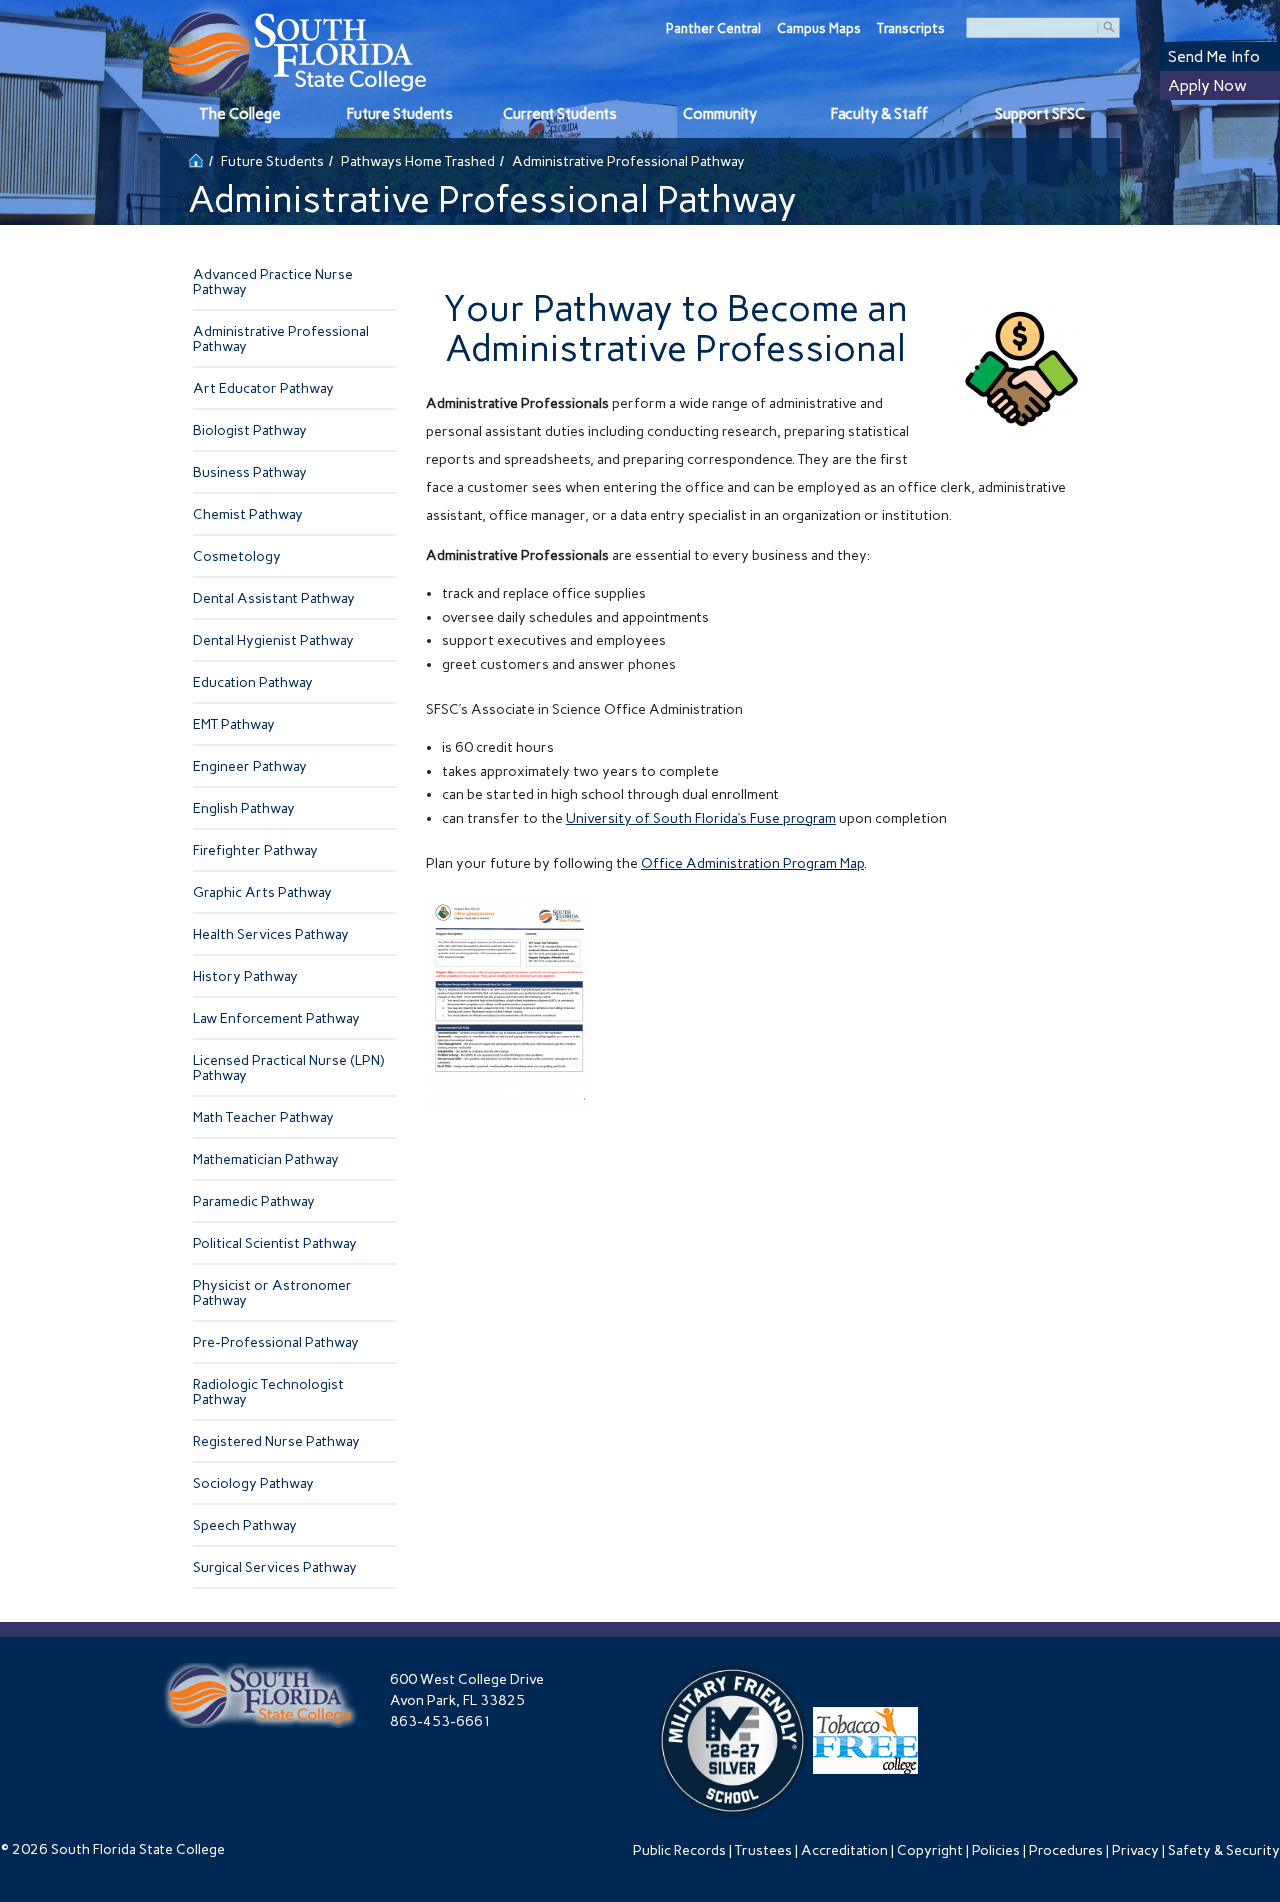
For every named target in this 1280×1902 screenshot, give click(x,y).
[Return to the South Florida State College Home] (196, 158)
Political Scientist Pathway (275, 1243)
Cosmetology (237, 556)
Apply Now (1207, 85)
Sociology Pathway (253, 1483)
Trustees (763, 1850)
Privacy (1135, 1850)
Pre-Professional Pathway (276, 1342)
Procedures (1066, 1850)
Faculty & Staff (879, 114)
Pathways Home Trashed (418, 161)
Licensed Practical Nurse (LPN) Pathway (288, 1068)
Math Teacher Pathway (263, 1117)
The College (240, 114)
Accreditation (844, 1850)
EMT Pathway (234, 724)
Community (720, 114)
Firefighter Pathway (255, 850)
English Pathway (244, 808)
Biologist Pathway (250, 430)
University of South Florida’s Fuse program (701, 818)
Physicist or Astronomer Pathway (272, 1293)
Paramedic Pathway (254, 1201)
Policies (996, 1850)
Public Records (679, 1850)
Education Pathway (253, 682)
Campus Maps (819, 28)
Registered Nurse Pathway (276, 1441)
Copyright (930, 1850)
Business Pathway (250, 472)
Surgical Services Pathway (275, 1567)
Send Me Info (1214, 56)
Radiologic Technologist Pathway (268, 1392)
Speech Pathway (245, 1525)
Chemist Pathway (248, 514)
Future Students (400, 114)
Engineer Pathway (250, 766)
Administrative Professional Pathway (281, 339)
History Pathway (245, 976)
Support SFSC (1040, 114)
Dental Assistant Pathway (274, 598)
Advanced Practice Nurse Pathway (273, 282)
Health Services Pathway (271, 934)
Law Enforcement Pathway (276, 1018)
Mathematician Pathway (266, 1159)
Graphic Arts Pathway (262, 892)
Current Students (560, 114)
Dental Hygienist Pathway (273, 640)
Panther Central (713, 28)
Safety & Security (1224, 1850)
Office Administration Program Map (752, 863)
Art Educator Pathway (263, 388)
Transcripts (911, 28)
